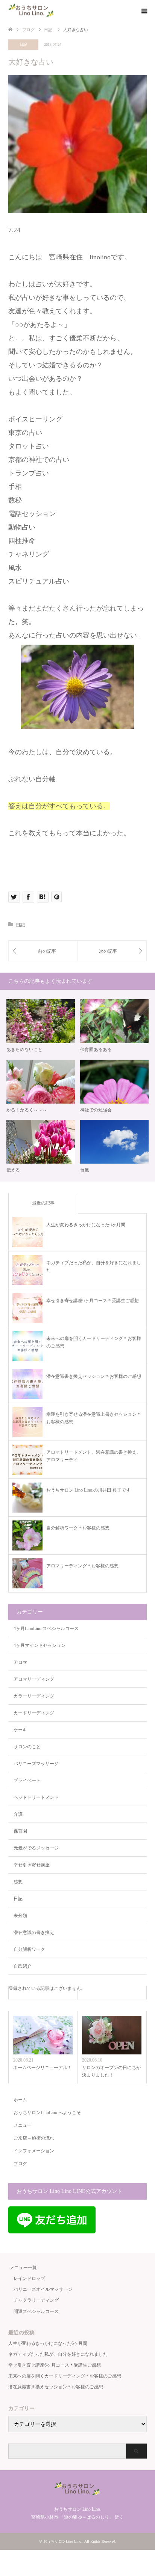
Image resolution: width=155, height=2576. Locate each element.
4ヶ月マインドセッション (40, 1645)
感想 (18, 1882)
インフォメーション (34, 2151)
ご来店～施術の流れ (34, 2138)
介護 (18, 1814)
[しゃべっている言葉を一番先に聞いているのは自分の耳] (112, 951)
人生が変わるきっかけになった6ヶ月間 (48, 2343)
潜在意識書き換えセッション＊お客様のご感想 (56, 2387)
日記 (23, 44)
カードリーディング (34, 1713)
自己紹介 (23, 1966)
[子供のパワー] (43, 951)
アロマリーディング (34, 1679)
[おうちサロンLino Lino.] (32, 11)
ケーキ (20, 1730)
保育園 (20, 1831)
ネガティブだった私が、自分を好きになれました (58, 2354)
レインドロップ (29, 2278)
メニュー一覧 (23, 2268)
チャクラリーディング (36, 2300)
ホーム (20, 2100)
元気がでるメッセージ (36, 1848)
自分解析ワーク (29, 1949)
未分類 (20, 1916)
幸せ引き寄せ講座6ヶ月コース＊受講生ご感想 (55, 2365)
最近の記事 (43, 1203)
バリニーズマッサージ (36, 1764)
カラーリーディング (34, 1696)
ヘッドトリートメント (36, 1797)
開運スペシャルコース (36, 2311)
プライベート (27, 1780)
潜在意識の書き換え (34, 1932)
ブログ (20, 2164)
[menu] (144, 11)
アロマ (20, 1662)
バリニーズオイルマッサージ (43, 2289)
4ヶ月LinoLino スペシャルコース (46, 1629)
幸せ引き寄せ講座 (32, 1865)
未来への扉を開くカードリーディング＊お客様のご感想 (65, 2376)
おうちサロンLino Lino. (63, 2541)
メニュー (23, 2125)
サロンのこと (27, 1747)
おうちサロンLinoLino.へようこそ (47, 2113)
